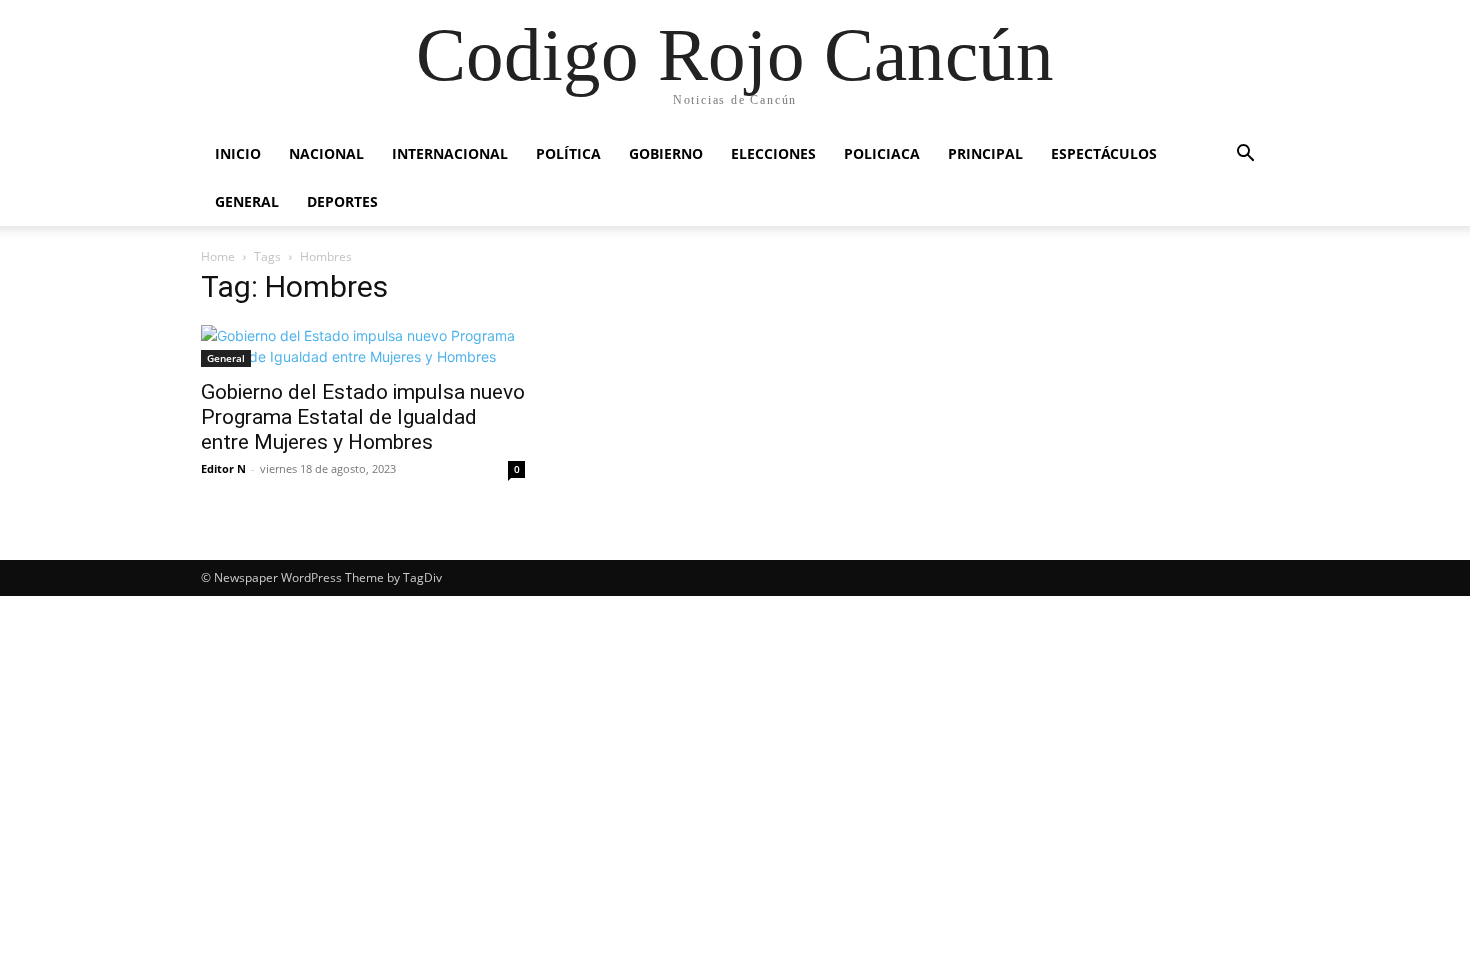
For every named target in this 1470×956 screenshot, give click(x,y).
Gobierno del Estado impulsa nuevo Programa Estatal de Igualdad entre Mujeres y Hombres (363, 417)
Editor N (223, 468)
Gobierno (666, 153)
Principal (985, 153)
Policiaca (882, 153)
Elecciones (773, 153)
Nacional (326, 153)
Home (218, 256)
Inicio (238, 153)
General (247, 201)
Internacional (450, 153)
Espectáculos (1104, 153)
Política (568, 153)
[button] (1245, 155)
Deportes (342, 201)
